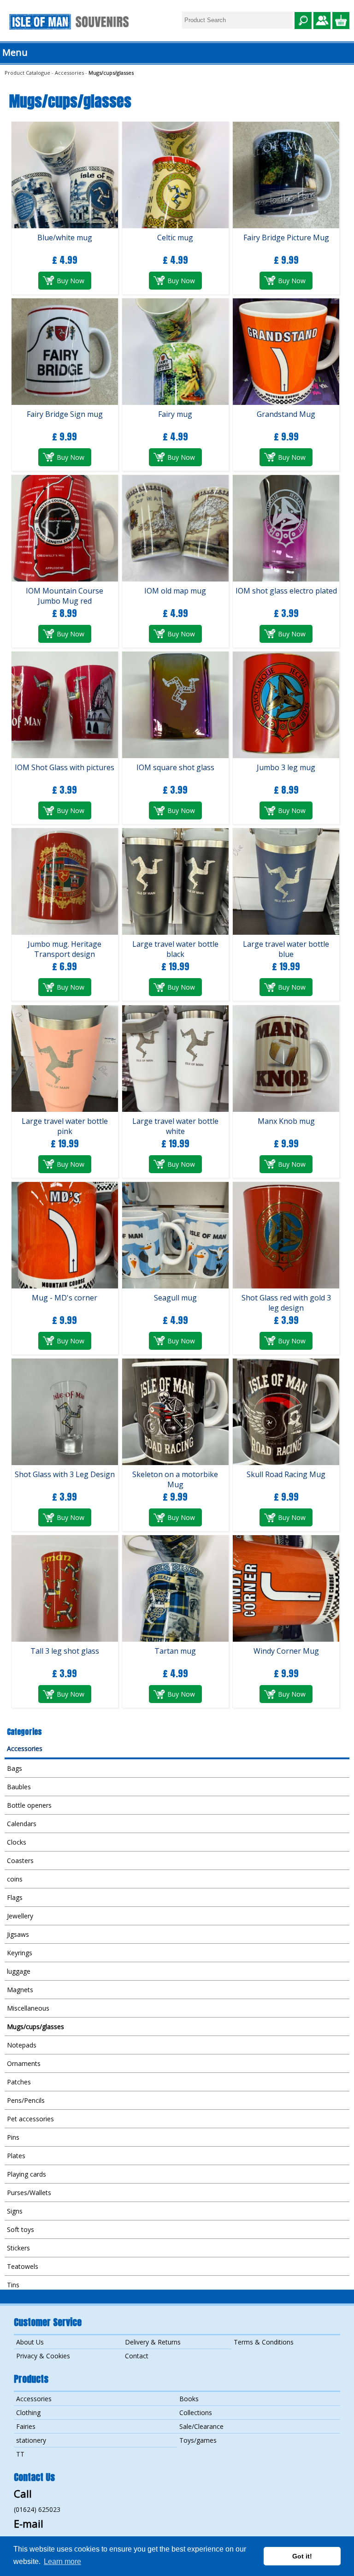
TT (20, 2454)
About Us (30, 2342)
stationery (31, 2440)
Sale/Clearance (201, 2426)
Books (189, 2399)
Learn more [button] (62, 2561)
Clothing (28, 2413)
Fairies (26, 2426)
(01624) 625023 (37, 2509)
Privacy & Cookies (43, 2356)
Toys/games (198, 2440)
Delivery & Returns (153, 2342)
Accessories (69, 73)
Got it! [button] (302, 2556)
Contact (137, 2356)
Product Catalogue (27, 73)
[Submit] (303, 21)
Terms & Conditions (264, 2342)
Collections (196, 2413)
